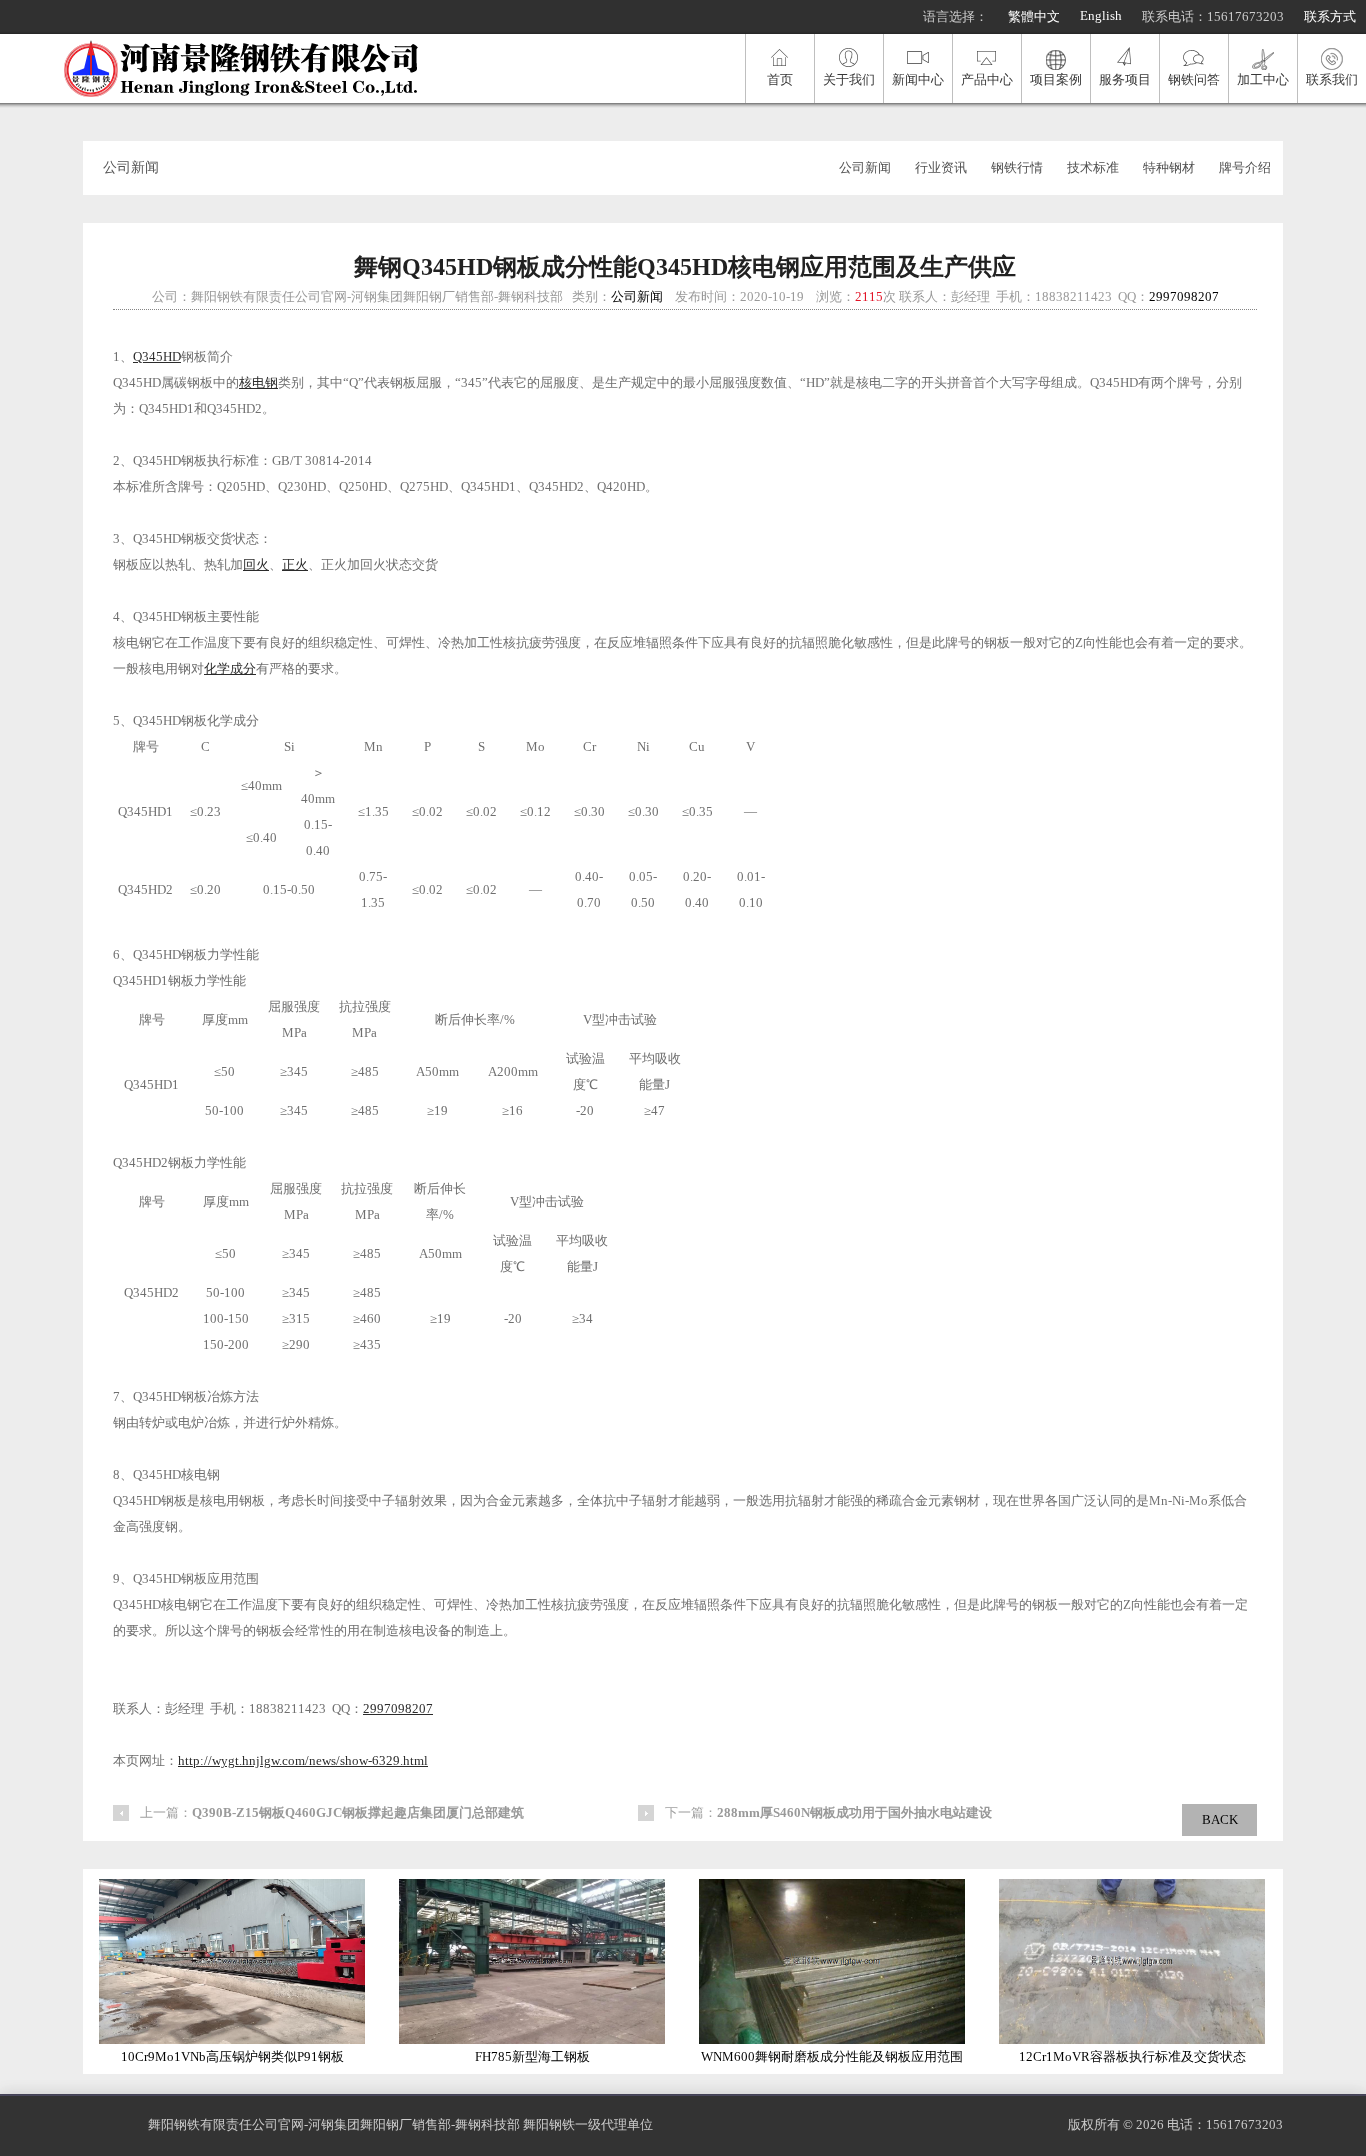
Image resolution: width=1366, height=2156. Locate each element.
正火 (295, 564)
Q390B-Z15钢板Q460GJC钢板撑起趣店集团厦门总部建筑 (358, 1812)
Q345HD (157, 356)
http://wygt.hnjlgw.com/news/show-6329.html (303, 1760)
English (1101, 15)
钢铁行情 (1017, 167)
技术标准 (1093, 167)
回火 (256, 564)
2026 (1150, 2124)
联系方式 (1330, 16)
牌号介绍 (1245, 167)
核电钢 (258, 382)
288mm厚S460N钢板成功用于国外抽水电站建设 (854, 1812)
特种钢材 (1169, 167)
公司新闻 (865, 167)
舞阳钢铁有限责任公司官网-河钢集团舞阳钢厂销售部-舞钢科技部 (334, 2124)
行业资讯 (941, 167)
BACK (1220, 1819)
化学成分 (230, 668)
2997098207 (1184, 296)
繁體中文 (1034, 16)
